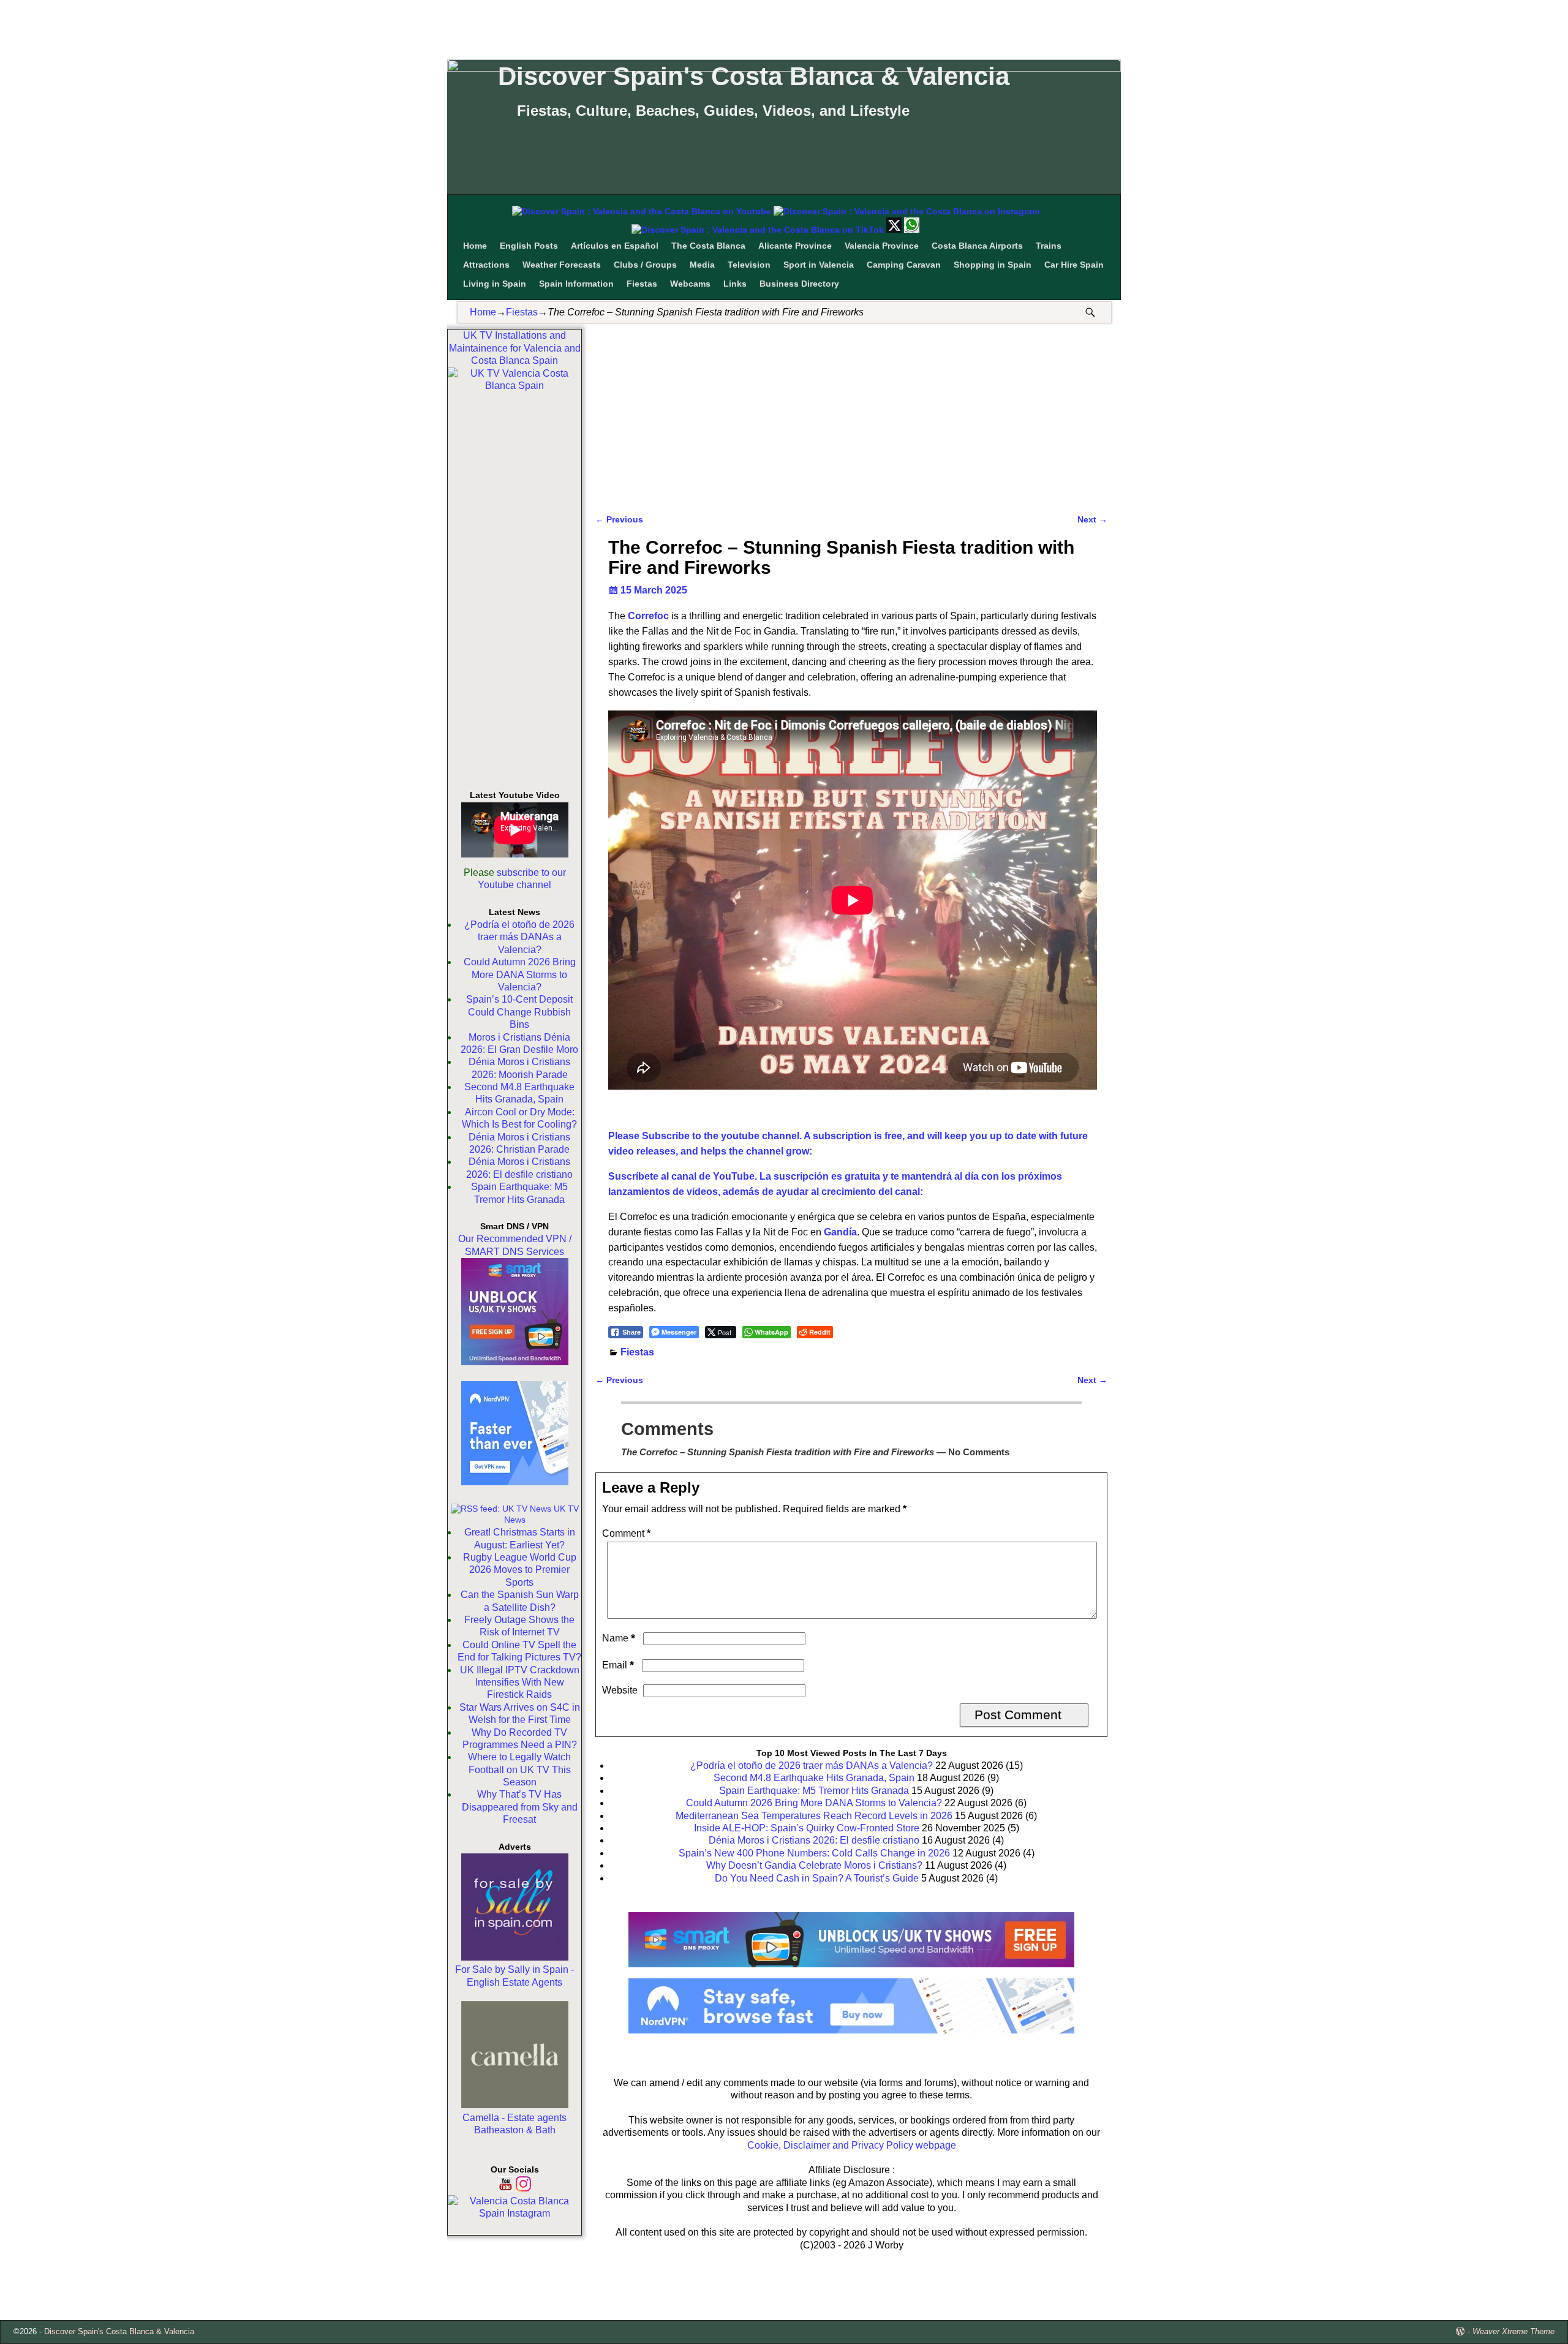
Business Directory (799, 284)
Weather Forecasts (562, 265)
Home (475, 246)
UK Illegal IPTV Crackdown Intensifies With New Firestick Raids (520, 1683)
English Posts (529, 246)
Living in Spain (495, 284)
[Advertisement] (784, 28)
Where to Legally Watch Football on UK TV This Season (519, 1769)
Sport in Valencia (819, 265)
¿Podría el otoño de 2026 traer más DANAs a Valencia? (519, 937)
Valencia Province (882, 246)
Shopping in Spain (993, 265)
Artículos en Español (615, 246)
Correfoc (648, 616)
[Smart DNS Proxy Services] (515, 1362)
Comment (626, 1533)
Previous (619, 519)
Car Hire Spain (1074, 265)
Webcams (690, 284)
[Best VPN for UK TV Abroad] (851, 2030)
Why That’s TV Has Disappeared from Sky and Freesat (520, 1807)
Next (1092, 519)
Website (620, 1690)
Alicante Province (795, 246)
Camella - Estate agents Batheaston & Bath (514, 2124)
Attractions (486, 265)
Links (735, 284)
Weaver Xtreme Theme (1513, 2331)
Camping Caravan (904, 265)
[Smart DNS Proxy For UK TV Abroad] (851, 1971)
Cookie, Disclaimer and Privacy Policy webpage (852, 2145)
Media (702, 265)
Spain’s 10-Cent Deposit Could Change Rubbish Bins (519, 1012)
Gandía (840, 1232)
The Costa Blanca (708, 246)
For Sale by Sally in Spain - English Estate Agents (514, 1976)
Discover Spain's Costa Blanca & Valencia (754, 76)
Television (749, 265)
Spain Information (576, 284)
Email (618, 1665)
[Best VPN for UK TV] (515, 1482)
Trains (1049, 246)
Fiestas (642, 284)
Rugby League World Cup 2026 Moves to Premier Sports (520, 1570)
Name (619, 1638)
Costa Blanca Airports (977, 246)
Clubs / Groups (645, 265)
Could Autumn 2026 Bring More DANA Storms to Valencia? (520, 974)
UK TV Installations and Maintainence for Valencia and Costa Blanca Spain (515, 348)
